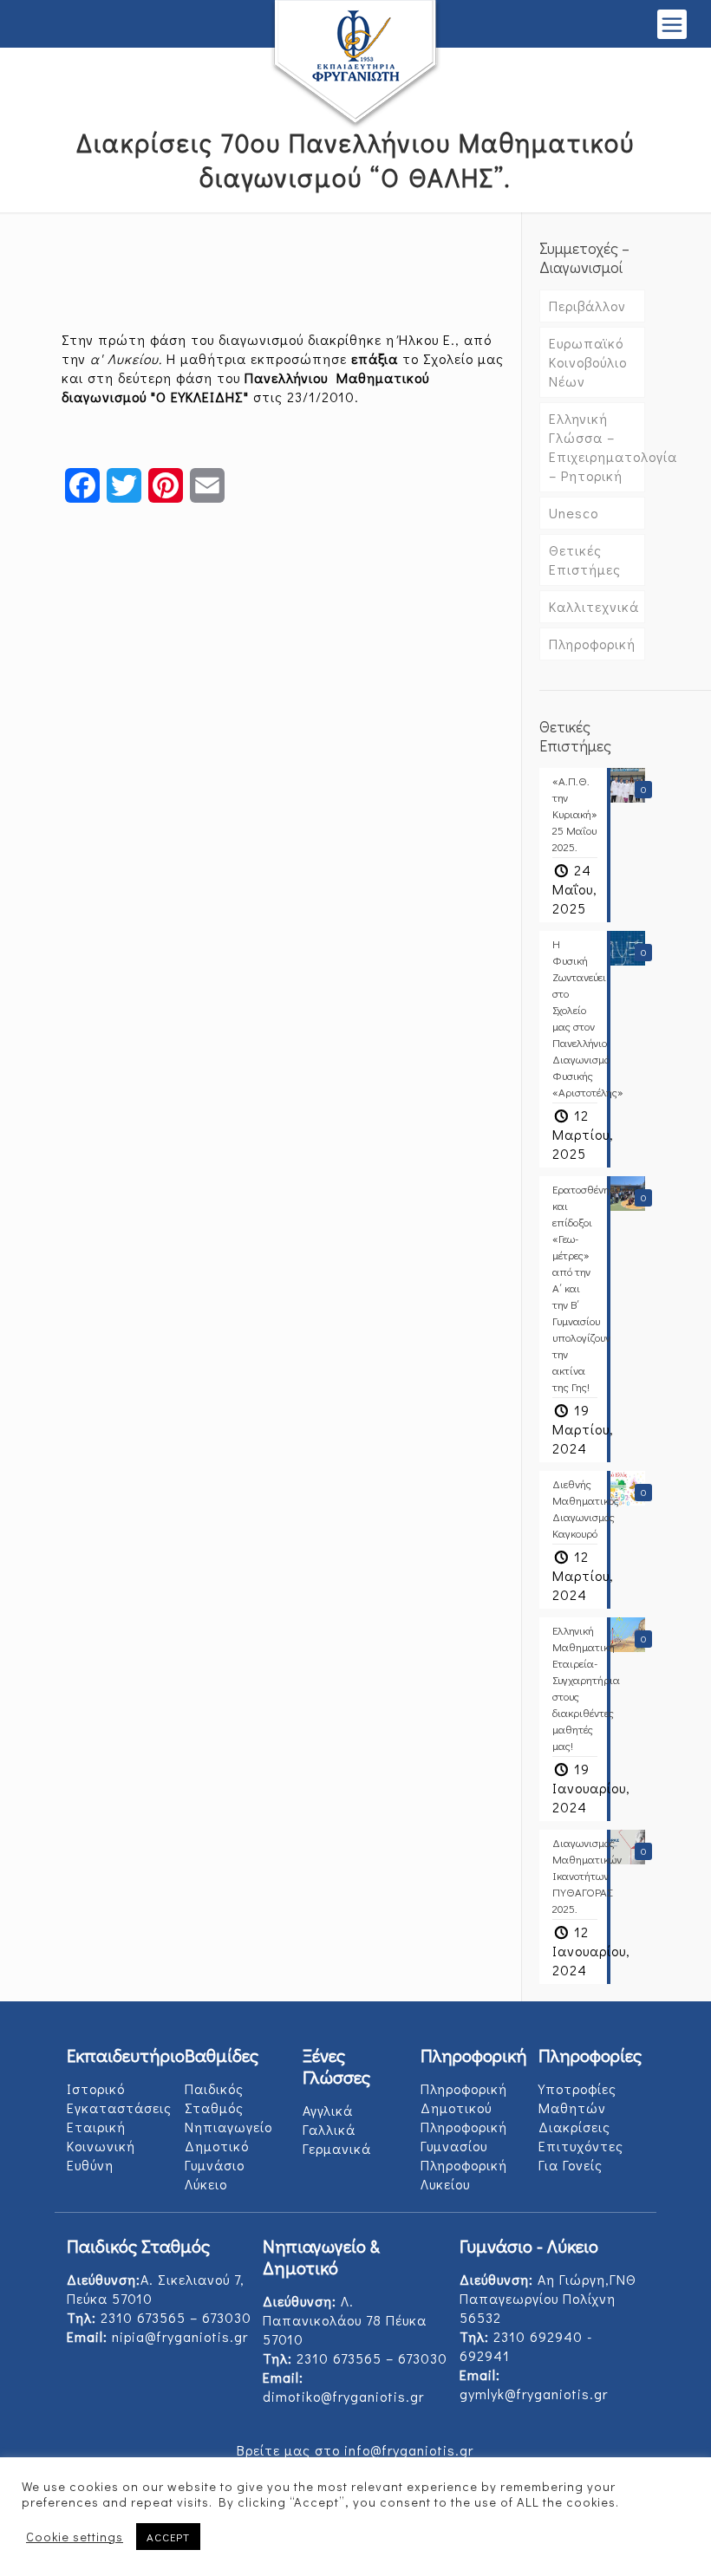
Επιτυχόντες (581, 2146)
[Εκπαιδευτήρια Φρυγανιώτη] (355, 65)
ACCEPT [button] (168, 2537)
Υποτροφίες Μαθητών (577, 2098)
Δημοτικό (217, 2146)
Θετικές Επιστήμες (585, 559)
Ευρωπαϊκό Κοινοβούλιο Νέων (588, 362)
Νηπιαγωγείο (228, 2127)
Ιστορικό (96, 2088)
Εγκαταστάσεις (119, 2108)
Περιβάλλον (587, 306)
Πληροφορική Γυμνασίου (464, 2136)
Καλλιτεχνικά (594, 606)
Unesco (574, 513)
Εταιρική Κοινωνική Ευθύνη (101, 2146)
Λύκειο (206, 2184)
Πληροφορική (592, 644)
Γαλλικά (329, 2129)
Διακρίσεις (574, 2127)
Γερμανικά (337, 2148)
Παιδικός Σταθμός (214, 2098)
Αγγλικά (328, 2110)
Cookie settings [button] (75, 2537)
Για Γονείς (571, 2165)
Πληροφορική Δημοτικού (464, 2098)
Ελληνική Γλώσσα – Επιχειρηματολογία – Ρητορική (597, 447)
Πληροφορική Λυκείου (464, 2174)
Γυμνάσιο (215, 2165)
